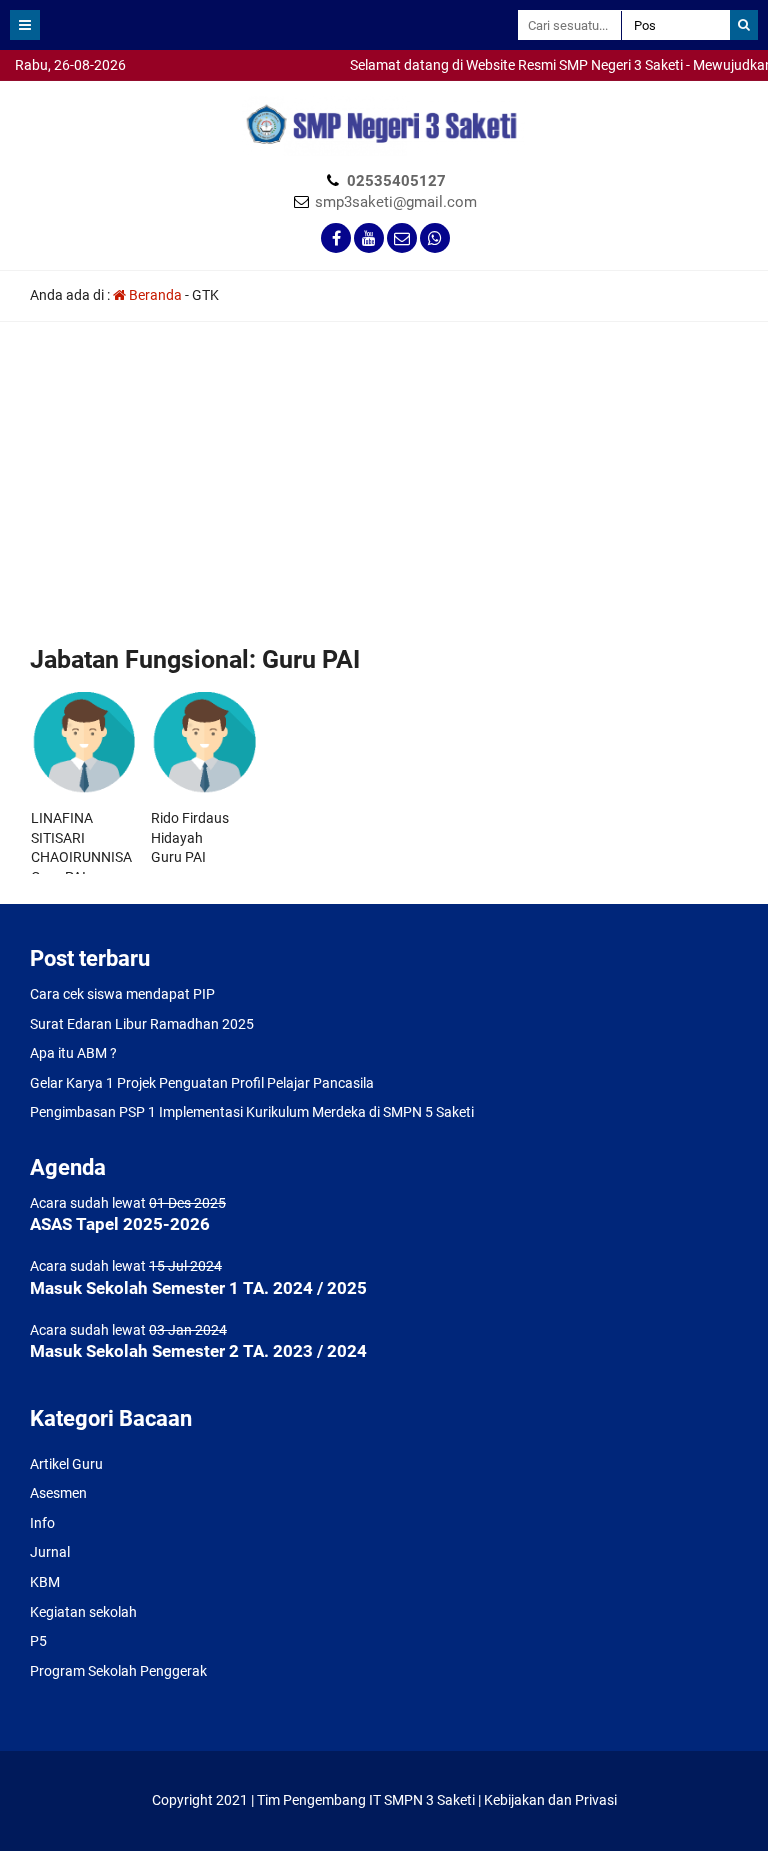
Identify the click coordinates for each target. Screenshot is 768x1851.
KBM (45, 1582)
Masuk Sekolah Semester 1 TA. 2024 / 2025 (198, 1288)
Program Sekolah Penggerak (118, 1671)
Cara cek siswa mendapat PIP (122, 994)
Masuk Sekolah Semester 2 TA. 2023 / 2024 (198, 1351)
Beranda (154, 295)
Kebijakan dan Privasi (550, 1800)
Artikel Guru (66, 1464)
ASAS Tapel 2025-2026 (120, 1224)
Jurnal (50, 1552)
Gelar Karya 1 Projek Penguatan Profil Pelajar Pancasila (202, 1083)
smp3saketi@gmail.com (396, 202)
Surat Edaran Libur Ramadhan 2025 (142, 1024)
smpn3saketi (40, 90)
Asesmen (58, 1493)
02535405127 (396, 181)
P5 (38, 1641)
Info (42, 1523)
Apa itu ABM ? (73, 1053)
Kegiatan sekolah (83, 1612)
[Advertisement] (384, 492)
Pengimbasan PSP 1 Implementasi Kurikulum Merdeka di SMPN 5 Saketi (252, 1112)
